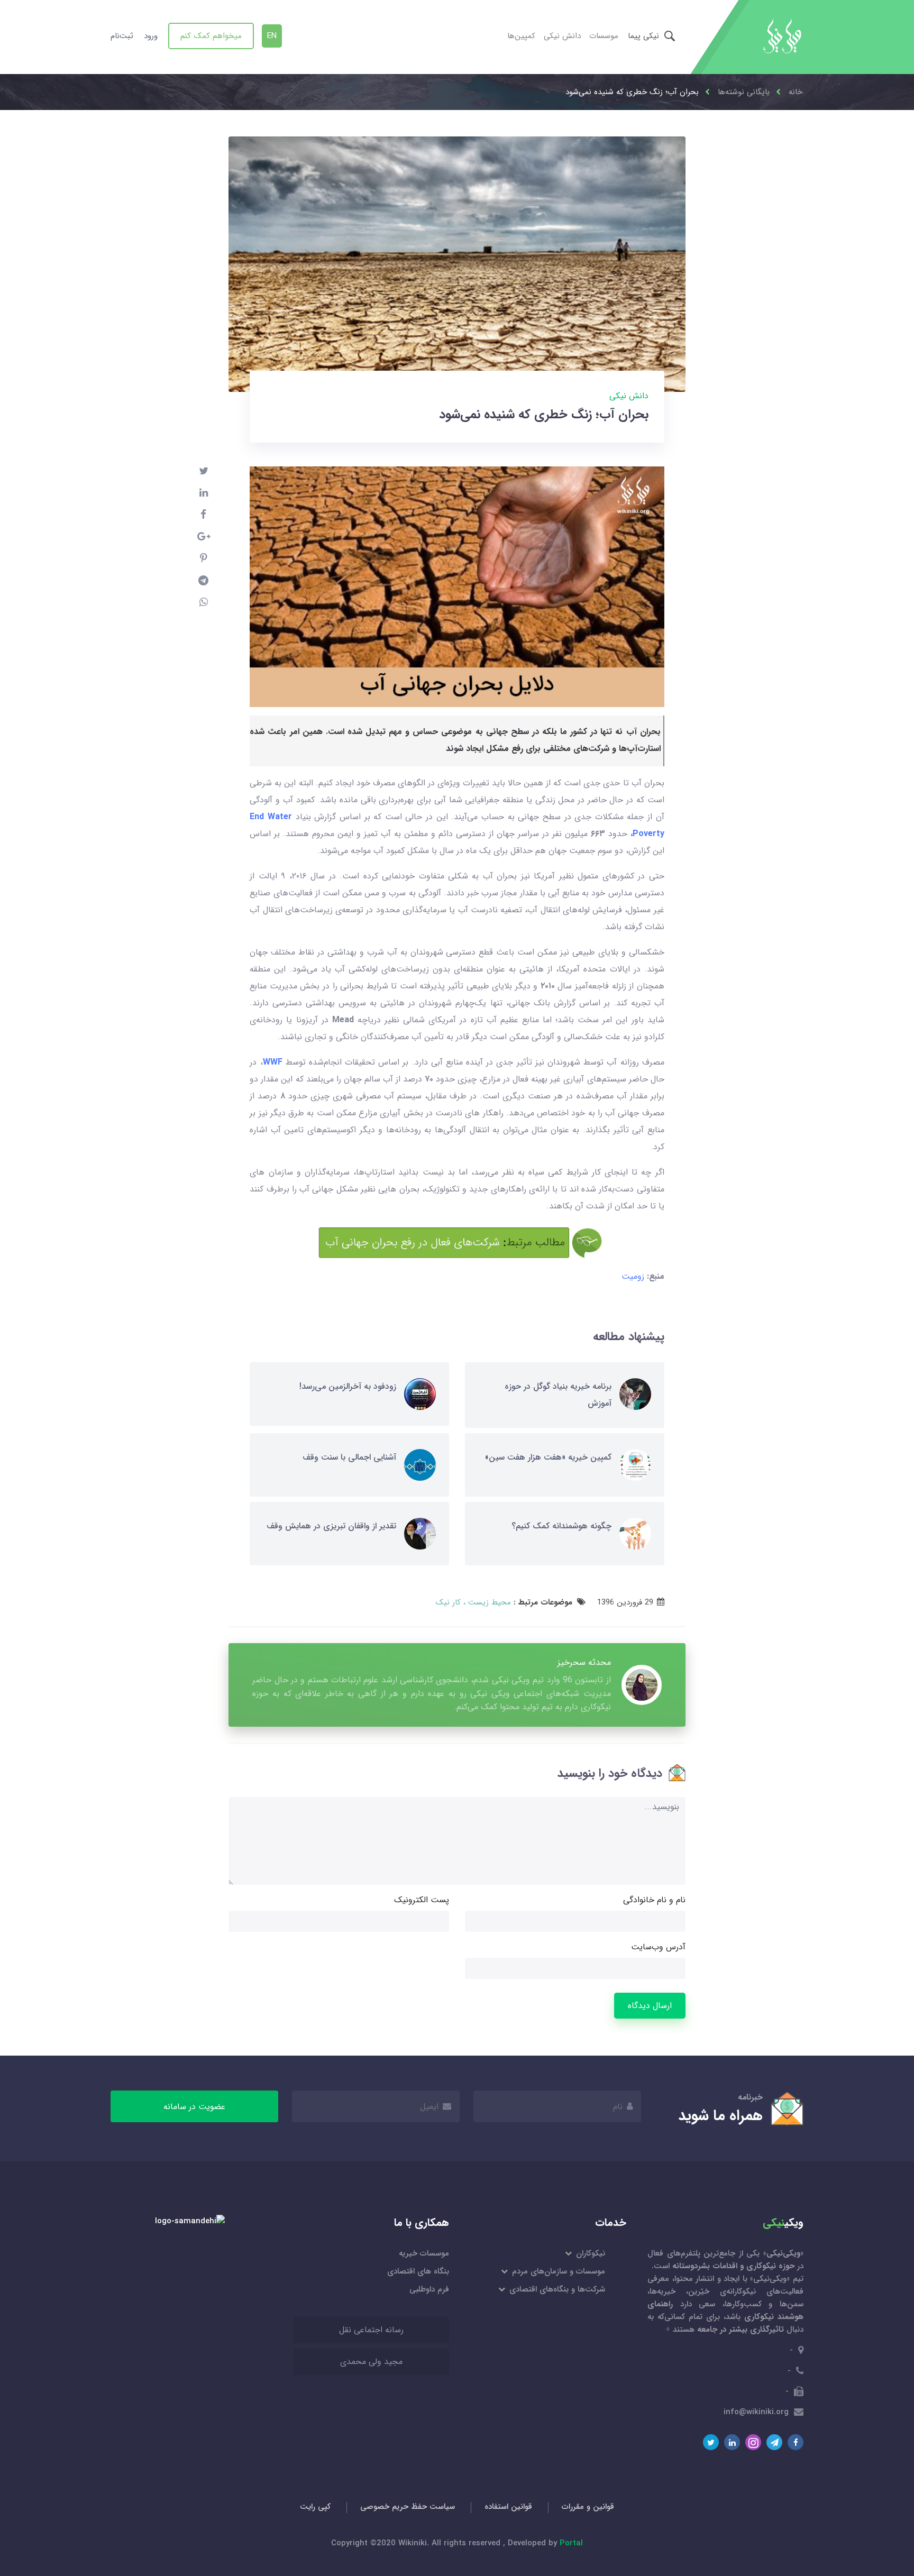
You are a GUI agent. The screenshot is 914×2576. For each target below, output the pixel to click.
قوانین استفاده (508, 2507)
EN (272, 36)
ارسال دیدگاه (650, 2006)
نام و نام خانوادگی (654, 1900)
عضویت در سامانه (194, 2107)
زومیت (633, 1276)
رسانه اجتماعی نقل (371, 2330)
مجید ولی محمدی (371, 2362)
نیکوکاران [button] (590, 2253)
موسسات (604, 36)
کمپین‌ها (521, 36)
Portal (571, 2543)
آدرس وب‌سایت (658, 1947)
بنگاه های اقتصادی (418, 2271)
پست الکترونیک (422, 1900)
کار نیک (448, 1602)
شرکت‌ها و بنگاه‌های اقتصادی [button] (556, 2289)
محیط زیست (488, 1602)
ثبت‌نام (122, 36)
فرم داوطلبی (429, 2289)
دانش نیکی (562, 36)
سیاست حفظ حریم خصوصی (408, 2507)
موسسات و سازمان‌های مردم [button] (558, 2271)
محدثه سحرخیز (584, 1662)
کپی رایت (315, 2507)
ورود (151, 36)
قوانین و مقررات (588, 2507)
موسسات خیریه (424, 2253)
